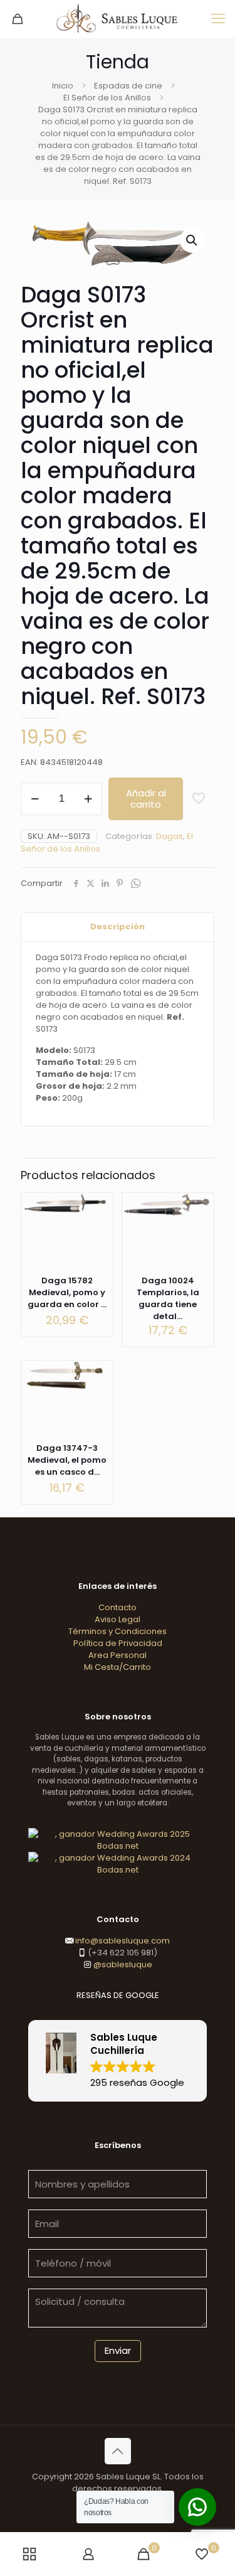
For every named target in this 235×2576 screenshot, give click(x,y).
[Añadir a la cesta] (98, 1207)
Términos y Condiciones (118, 1631)
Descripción (118, 927)
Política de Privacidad (118, 1643)
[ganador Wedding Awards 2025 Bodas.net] (118, 1846)
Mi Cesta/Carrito (118, 1667)
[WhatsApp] (135, 884)
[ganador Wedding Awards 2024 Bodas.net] (118, 1870)
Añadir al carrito (146, 799)
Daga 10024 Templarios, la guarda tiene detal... (168, 1298)
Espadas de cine (128, 86)
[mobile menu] (218, 19)
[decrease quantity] (35, 799)
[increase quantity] (88, 799)
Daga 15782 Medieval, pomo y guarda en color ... (67, 1292)
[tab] (118, 927)
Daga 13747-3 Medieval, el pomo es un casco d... (67, 1460)
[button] (192, 240)
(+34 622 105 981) (122, 1953)
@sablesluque (122, 1964)
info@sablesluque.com (123, 1941)
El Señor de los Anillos (107, 98)
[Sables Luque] (118, 19)
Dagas (170, 836)
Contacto (118, 1607)
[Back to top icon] (118, 2451)
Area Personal (118, 1655)
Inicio (63, 86)
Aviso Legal (118, 1619)
